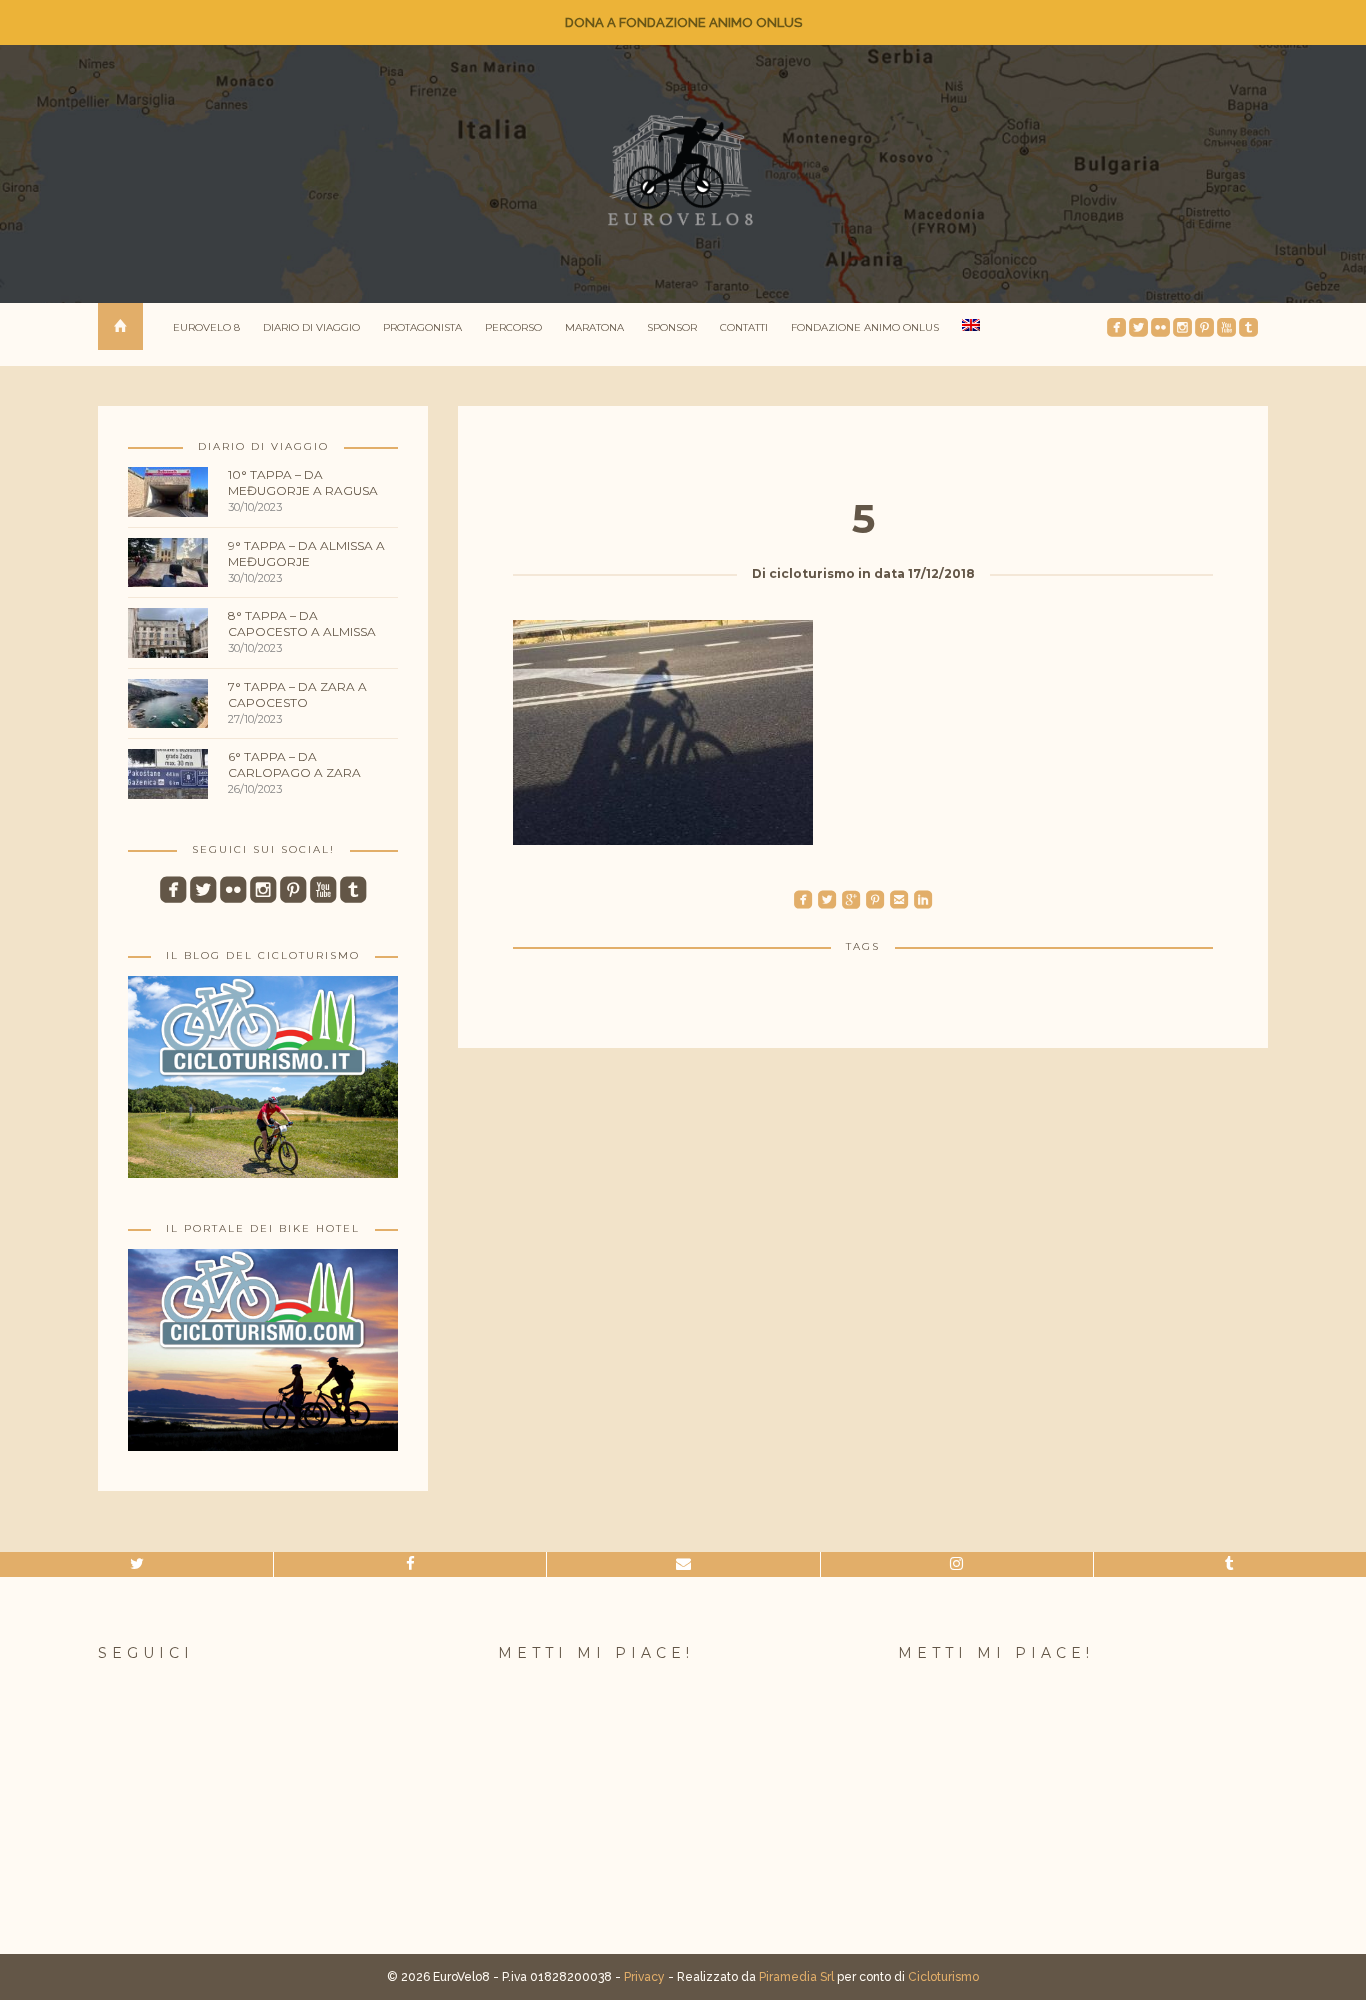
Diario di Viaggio (311, 327)
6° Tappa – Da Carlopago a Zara (294, 764)
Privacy (644, 1977)
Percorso (513, 327)
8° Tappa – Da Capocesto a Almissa (302, 623)
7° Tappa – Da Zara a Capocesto (297, 694)
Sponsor (672, 327)
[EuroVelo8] (683, 170)
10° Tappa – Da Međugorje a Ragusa (303, 482)
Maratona (594, 327)
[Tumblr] (1230, 1564)
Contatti (744, 327)
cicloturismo (812, 573)
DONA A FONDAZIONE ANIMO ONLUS (683, 22)
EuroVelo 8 (206, 327)
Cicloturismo (943, 1977)
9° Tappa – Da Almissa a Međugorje (306, 553)
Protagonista (422, 327)
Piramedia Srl (796, 1977)
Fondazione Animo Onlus (865, 327)
